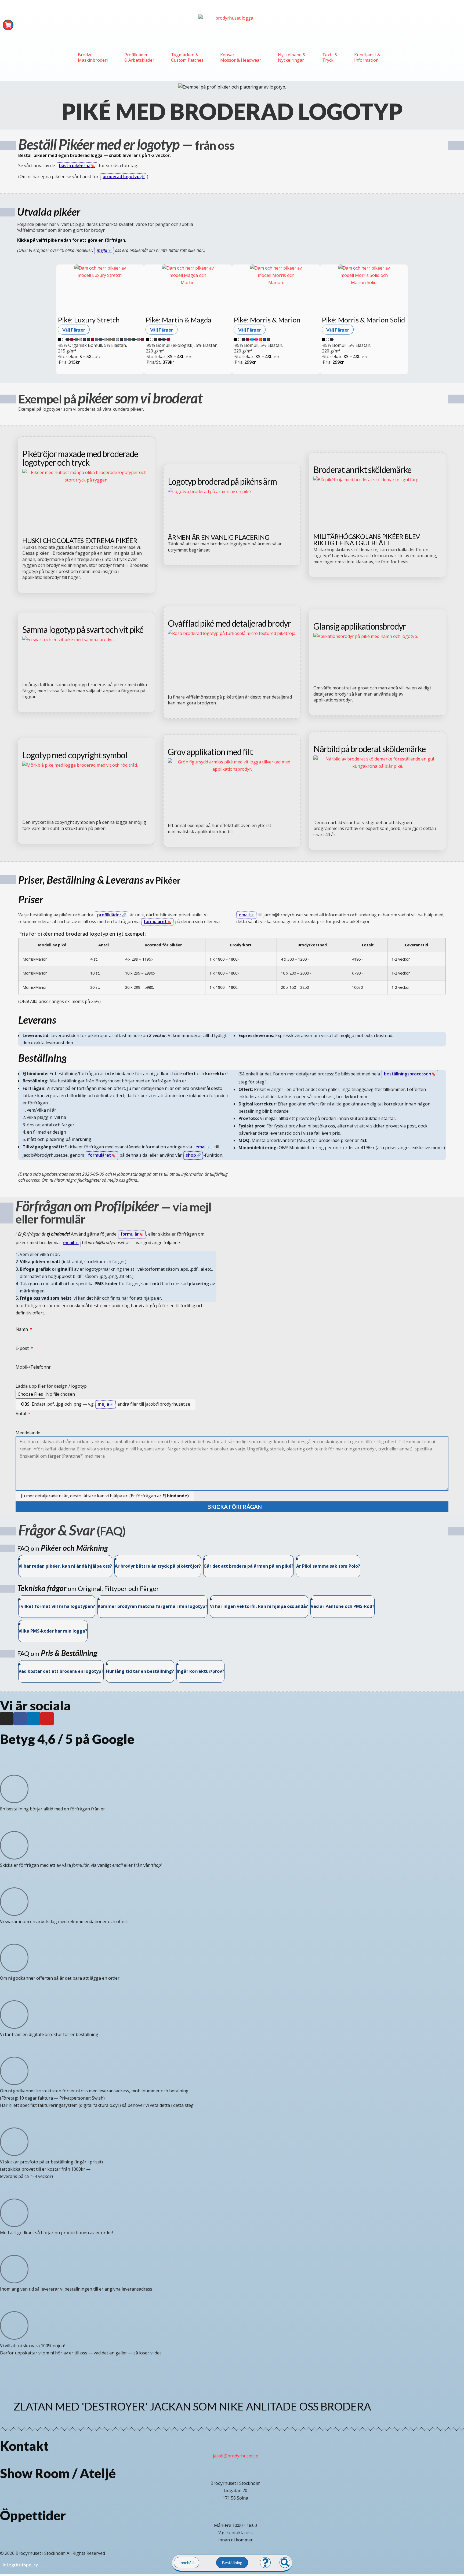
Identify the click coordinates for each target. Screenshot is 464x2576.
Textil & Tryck (330, 57)
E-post (23, 1348)
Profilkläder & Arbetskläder (139, 57)
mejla (102, 250)
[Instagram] (7, 1719)
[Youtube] (47, 1719)
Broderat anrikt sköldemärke (362, 470)
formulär (130, 1234)
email (244, 915)
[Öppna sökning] (285, 2563)
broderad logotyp (121, 177)
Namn (22, 1329)
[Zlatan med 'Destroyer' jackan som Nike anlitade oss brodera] (7, 2404)
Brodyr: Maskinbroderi (93, 57)
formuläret (155, 921)
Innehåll (186, 2562)
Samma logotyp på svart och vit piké (83, 630)
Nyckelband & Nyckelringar (292, 57)
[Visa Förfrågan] (8, 25)
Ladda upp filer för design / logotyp (51, 1386)
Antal (21, 1414)
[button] (232, 2371)
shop (191, 1155)
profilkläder (109, 915)
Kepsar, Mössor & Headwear (241, 57)
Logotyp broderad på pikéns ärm (222, 482)
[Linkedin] (34, 1719)
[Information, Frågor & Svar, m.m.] (265, 2563)
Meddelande (28, 1433)
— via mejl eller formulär (113, 1213)
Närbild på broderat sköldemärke (369, 749)
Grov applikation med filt (210, 752)
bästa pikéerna (75, 166)
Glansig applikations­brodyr (360, 626)
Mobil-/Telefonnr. (34, 1367)
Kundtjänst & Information (367, 57)
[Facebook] (20, 1719)
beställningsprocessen (408, 1074)
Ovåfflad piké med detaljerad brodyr (229, 623)
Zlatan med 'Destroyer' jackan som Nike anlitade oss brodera (192, 2406)
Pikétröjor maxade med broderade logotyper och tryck (80, 458)
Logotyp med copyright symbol (75, 755)
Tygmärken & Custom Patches (187, 57)
